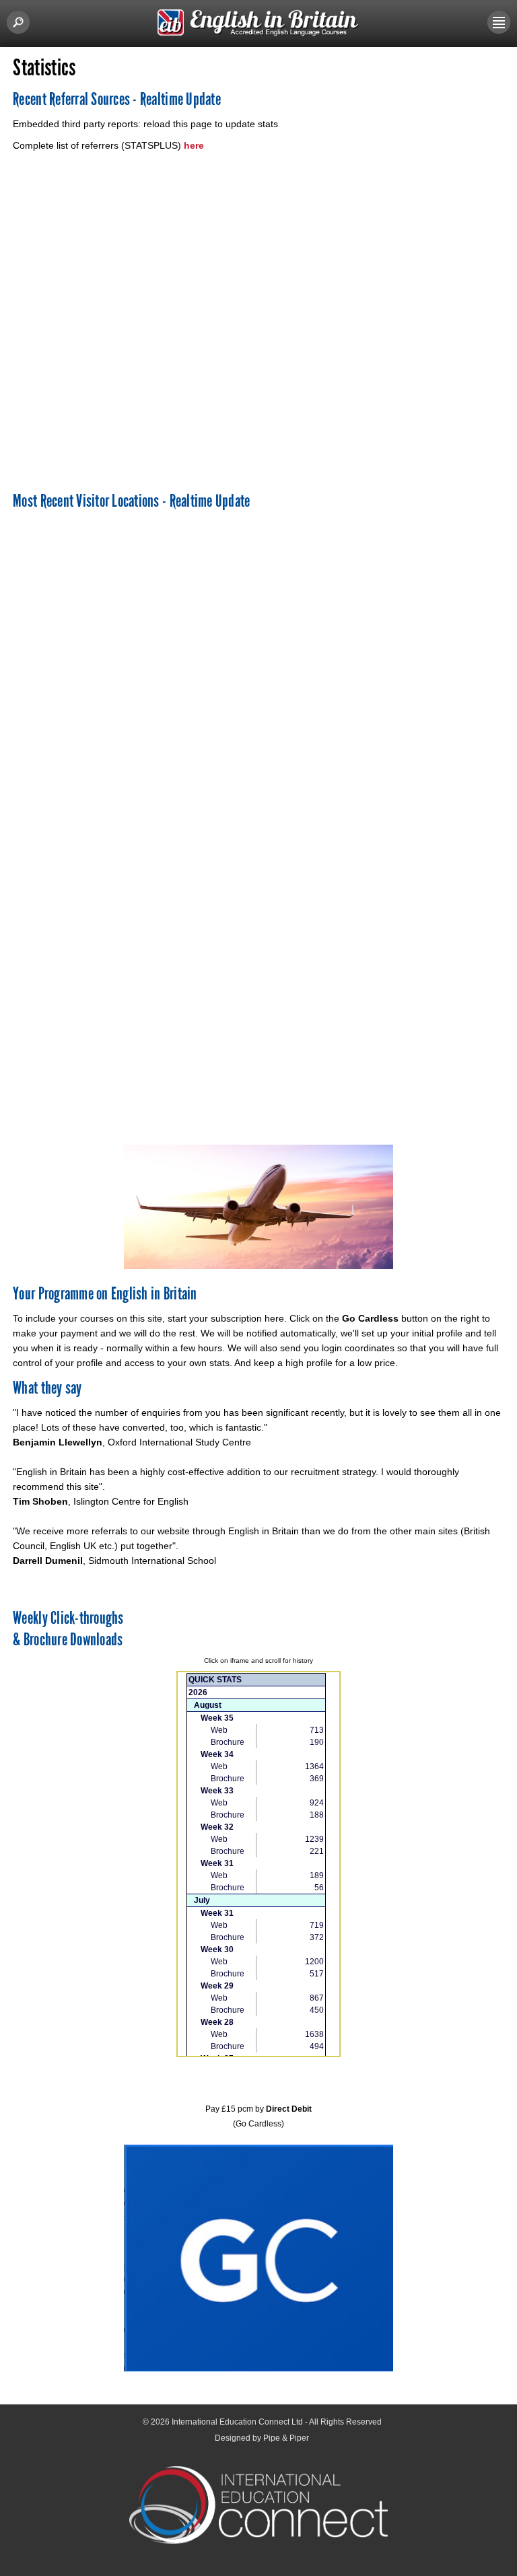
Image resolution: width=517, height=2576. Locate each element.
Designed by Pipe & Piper (262, 2438)
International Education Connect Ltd (237, 2422)
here (193, 145)
